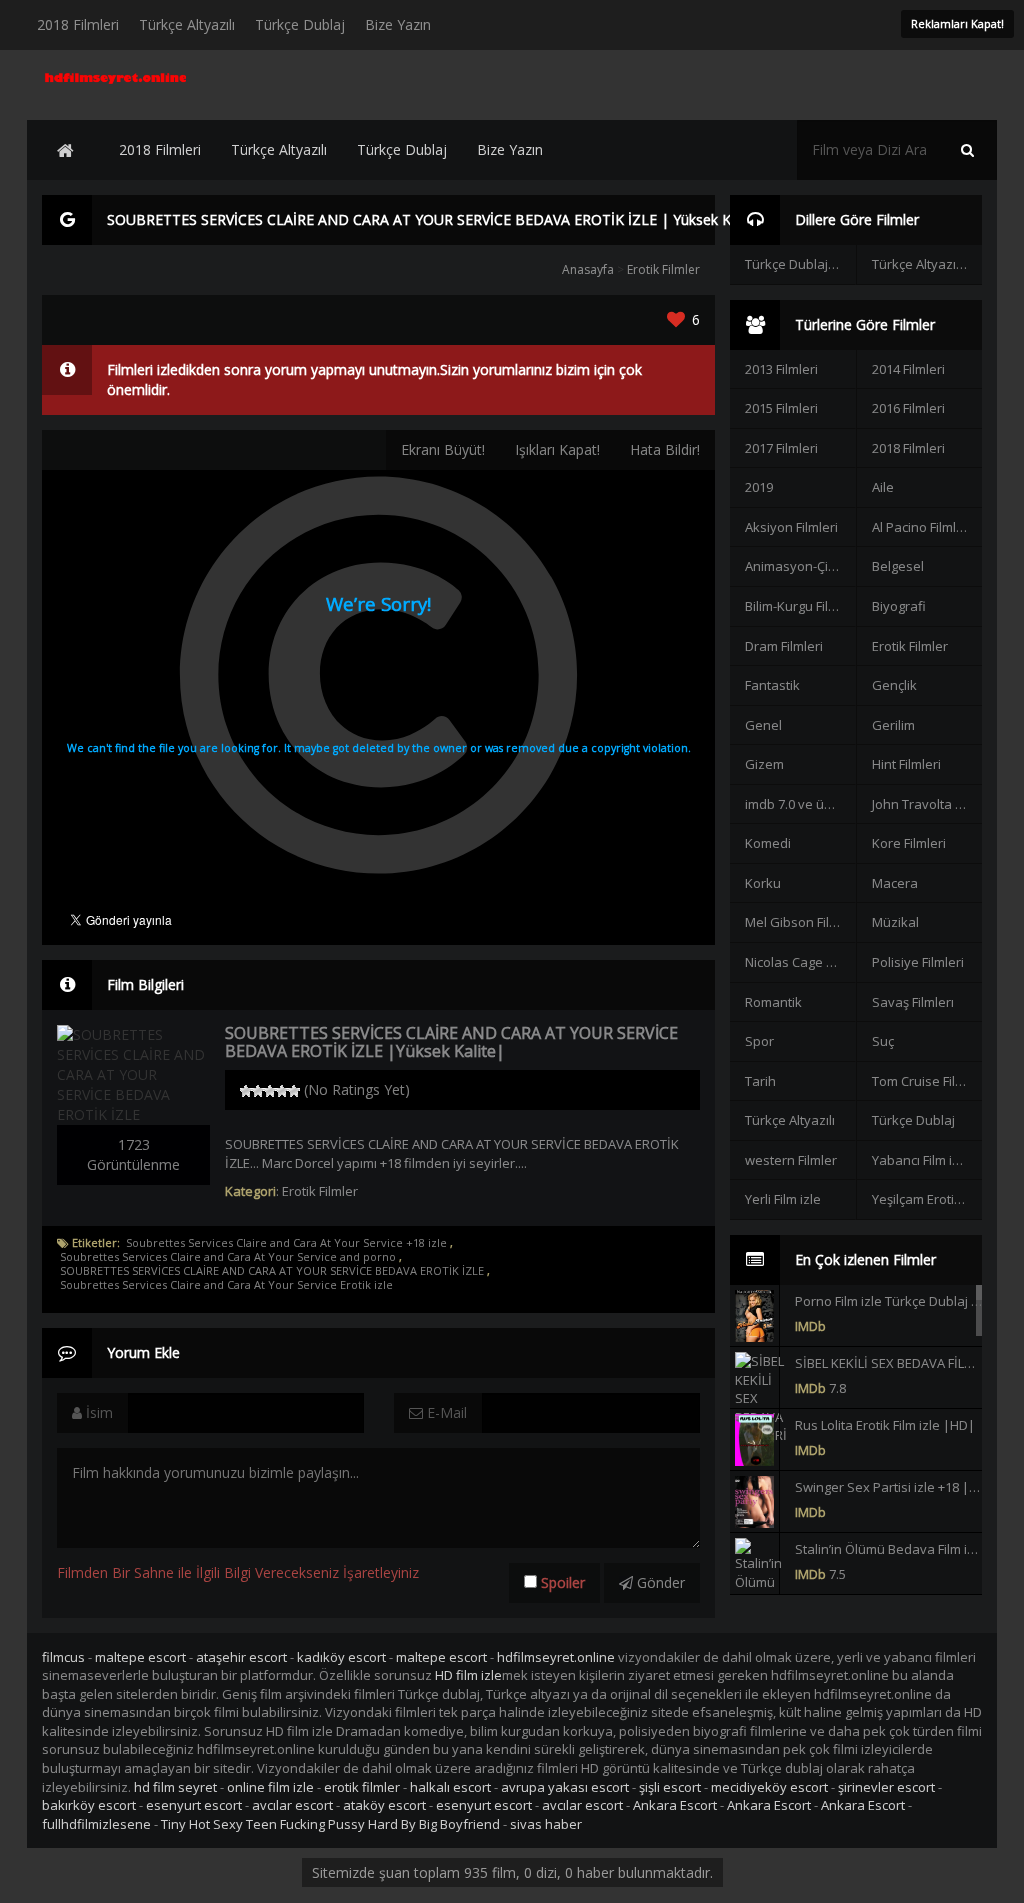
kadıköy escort (341, 1657)
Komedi (768, 843)
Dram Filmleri (784, 646)
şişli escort (670, 1787)
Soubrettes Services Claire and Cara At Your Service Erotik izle (226, 1285)
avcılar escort (292, 1805)
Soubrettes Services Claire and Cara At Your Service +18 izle (286, 1243)
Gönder (659, 1582)
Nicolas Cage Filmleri (800, 962)
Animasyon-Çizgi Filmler (800, 566)
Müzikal (895, 922)
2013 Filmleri (781, 369)
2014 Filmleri (908, 369)
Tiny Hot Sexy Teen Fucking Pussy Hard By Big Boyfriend (330, 1824)
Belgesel (898, 566)
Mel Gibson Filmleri (800, 922)
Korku (763, 883)
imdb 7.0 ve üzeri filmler (800, 804)
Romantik (773, 1002)
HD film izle (468, 1675)
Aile (883, 487)
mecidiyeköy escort (769, 1787)
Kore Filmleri (909, 843)
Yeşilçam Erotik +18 (927, 1199)
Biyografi (899, 606)
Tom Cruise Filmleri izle (927, 1081)
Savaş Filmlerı (913, 1002)
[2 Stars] (258, 1091)
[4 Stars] (282, 1091)
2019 (759, 487)
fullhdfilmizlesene (96, 1824)
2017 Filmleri (781, 448)
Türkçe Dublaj (300, 24)
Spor (759, 1041)
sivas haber (546, 1824)
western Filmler (791, 1160)
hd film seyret (175, 1787)
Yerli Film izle (783, 1199)
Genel (763, 725)
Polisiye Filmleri (918, 962)
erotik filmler (362, 1787)
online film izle (270, 1787)
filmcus (63, 1657)
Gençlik (894, 685)
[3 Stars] (270, 1091)
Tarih (760, 1081)
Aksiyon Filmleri (791, 527)
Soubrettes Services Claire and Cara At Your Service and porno (228, 1257)
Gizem (764, 764)
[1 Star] (246, 1091)
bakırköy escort (89, 1805)
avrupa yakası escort (565, 1787)
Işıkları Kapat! (557, 449)
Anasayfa (588, 269)
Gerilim (893, 725)
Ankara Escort (675, 1805)
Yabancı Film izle (921, 1160)
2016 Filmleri (908, 408)
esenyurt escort (194, 1805)
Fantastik (772, 685)
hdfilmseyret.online (556, 1657)
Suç (883, 1041)
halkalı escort (450, 1787)
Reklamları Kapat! (957, 23)
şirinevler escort (886, 1787)
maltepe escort (140, 1657)
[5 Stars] (294, 1091)
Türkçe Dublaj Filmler (800, 264)
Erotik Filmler (663, 269)
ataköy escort (384, 1805)
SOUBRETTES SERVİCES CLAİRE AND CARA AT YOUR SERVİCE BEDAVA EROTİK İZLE (272, 1271)
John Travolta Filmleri (927, 804)
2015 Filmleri (781, 408)
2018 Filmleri (78, 24)
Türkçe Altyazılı (187, 24)
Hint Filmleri (906, 764)
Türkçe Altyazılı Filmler (927, 264)
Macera (895, 883)
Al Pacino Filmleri (922, 527)
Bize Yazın (398, 24)
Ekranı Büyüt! (443, 449)
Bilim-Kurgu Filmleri (800, 606)
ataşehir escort (241, 1657)
